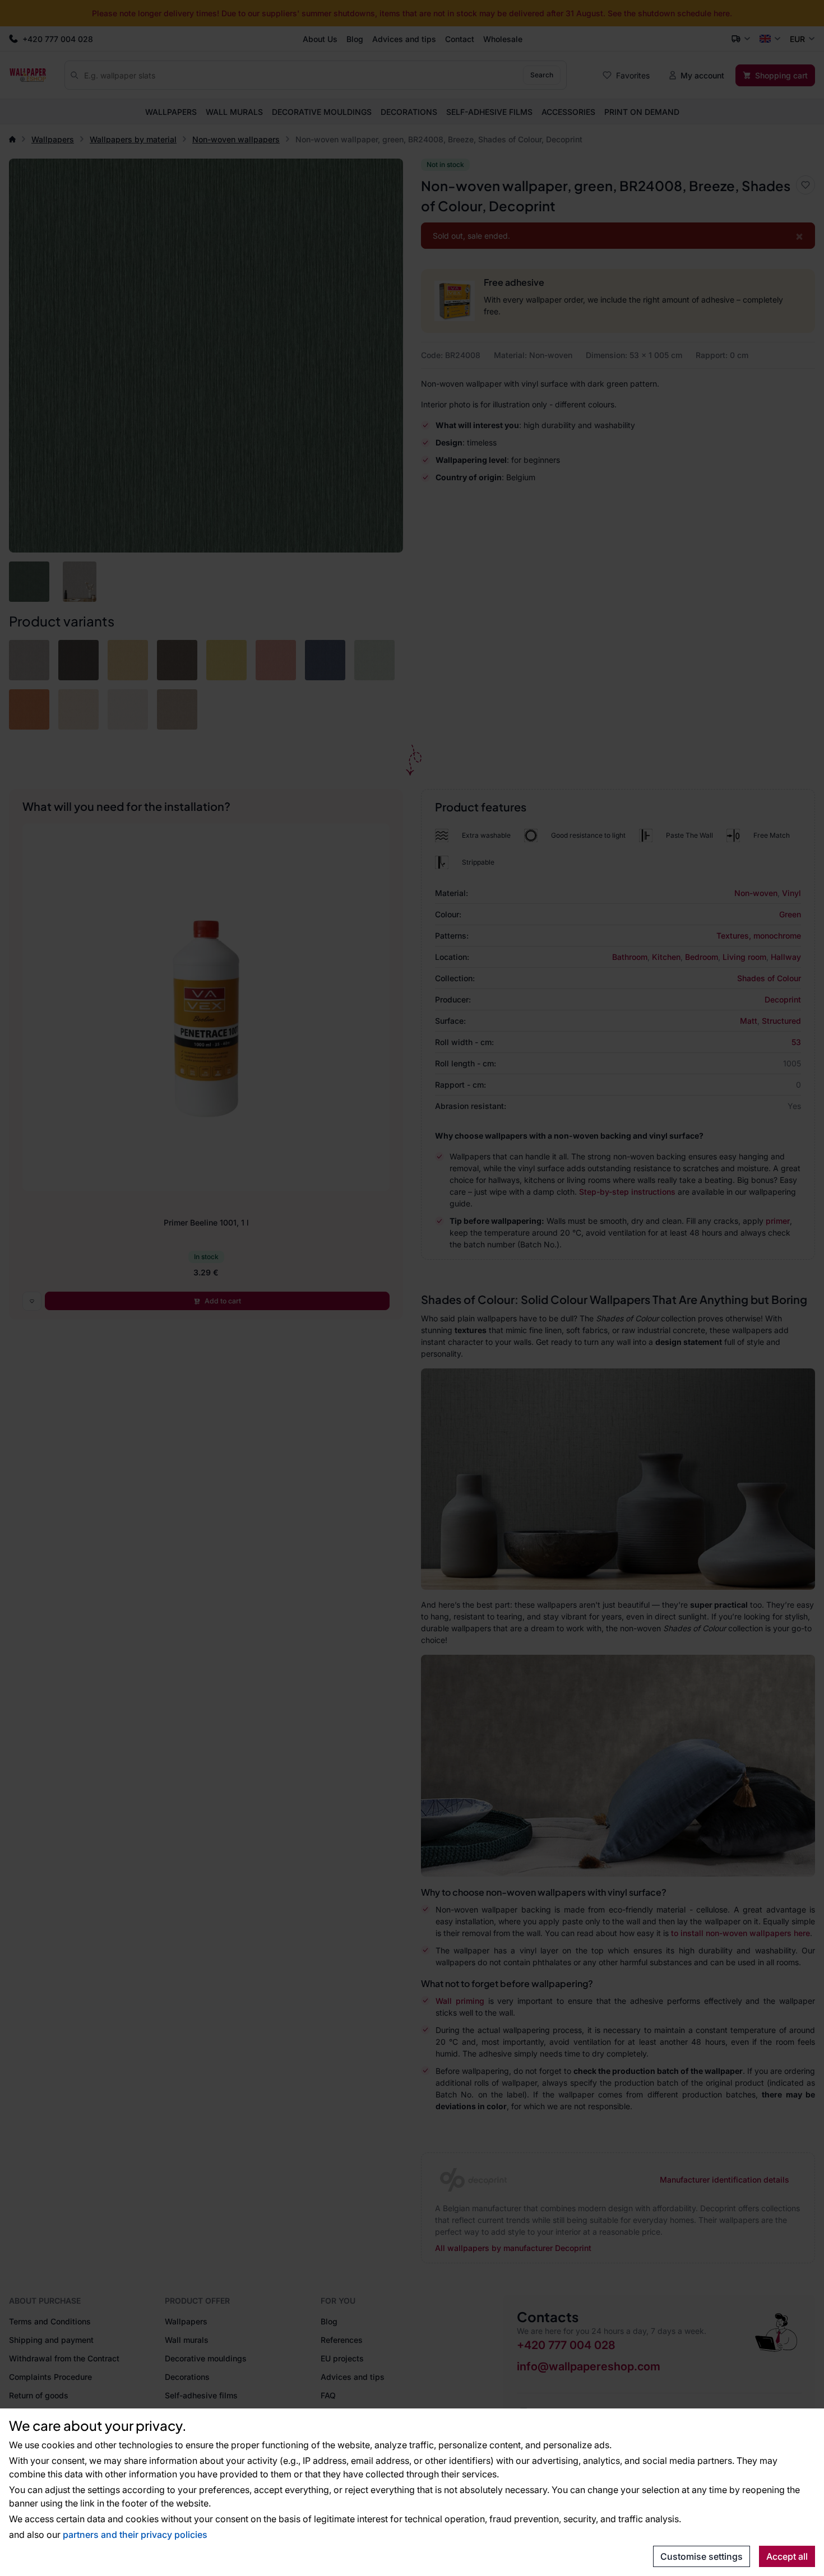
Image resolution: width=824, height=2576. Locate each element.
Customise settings (702, 2556)
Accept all (787, 2556)
